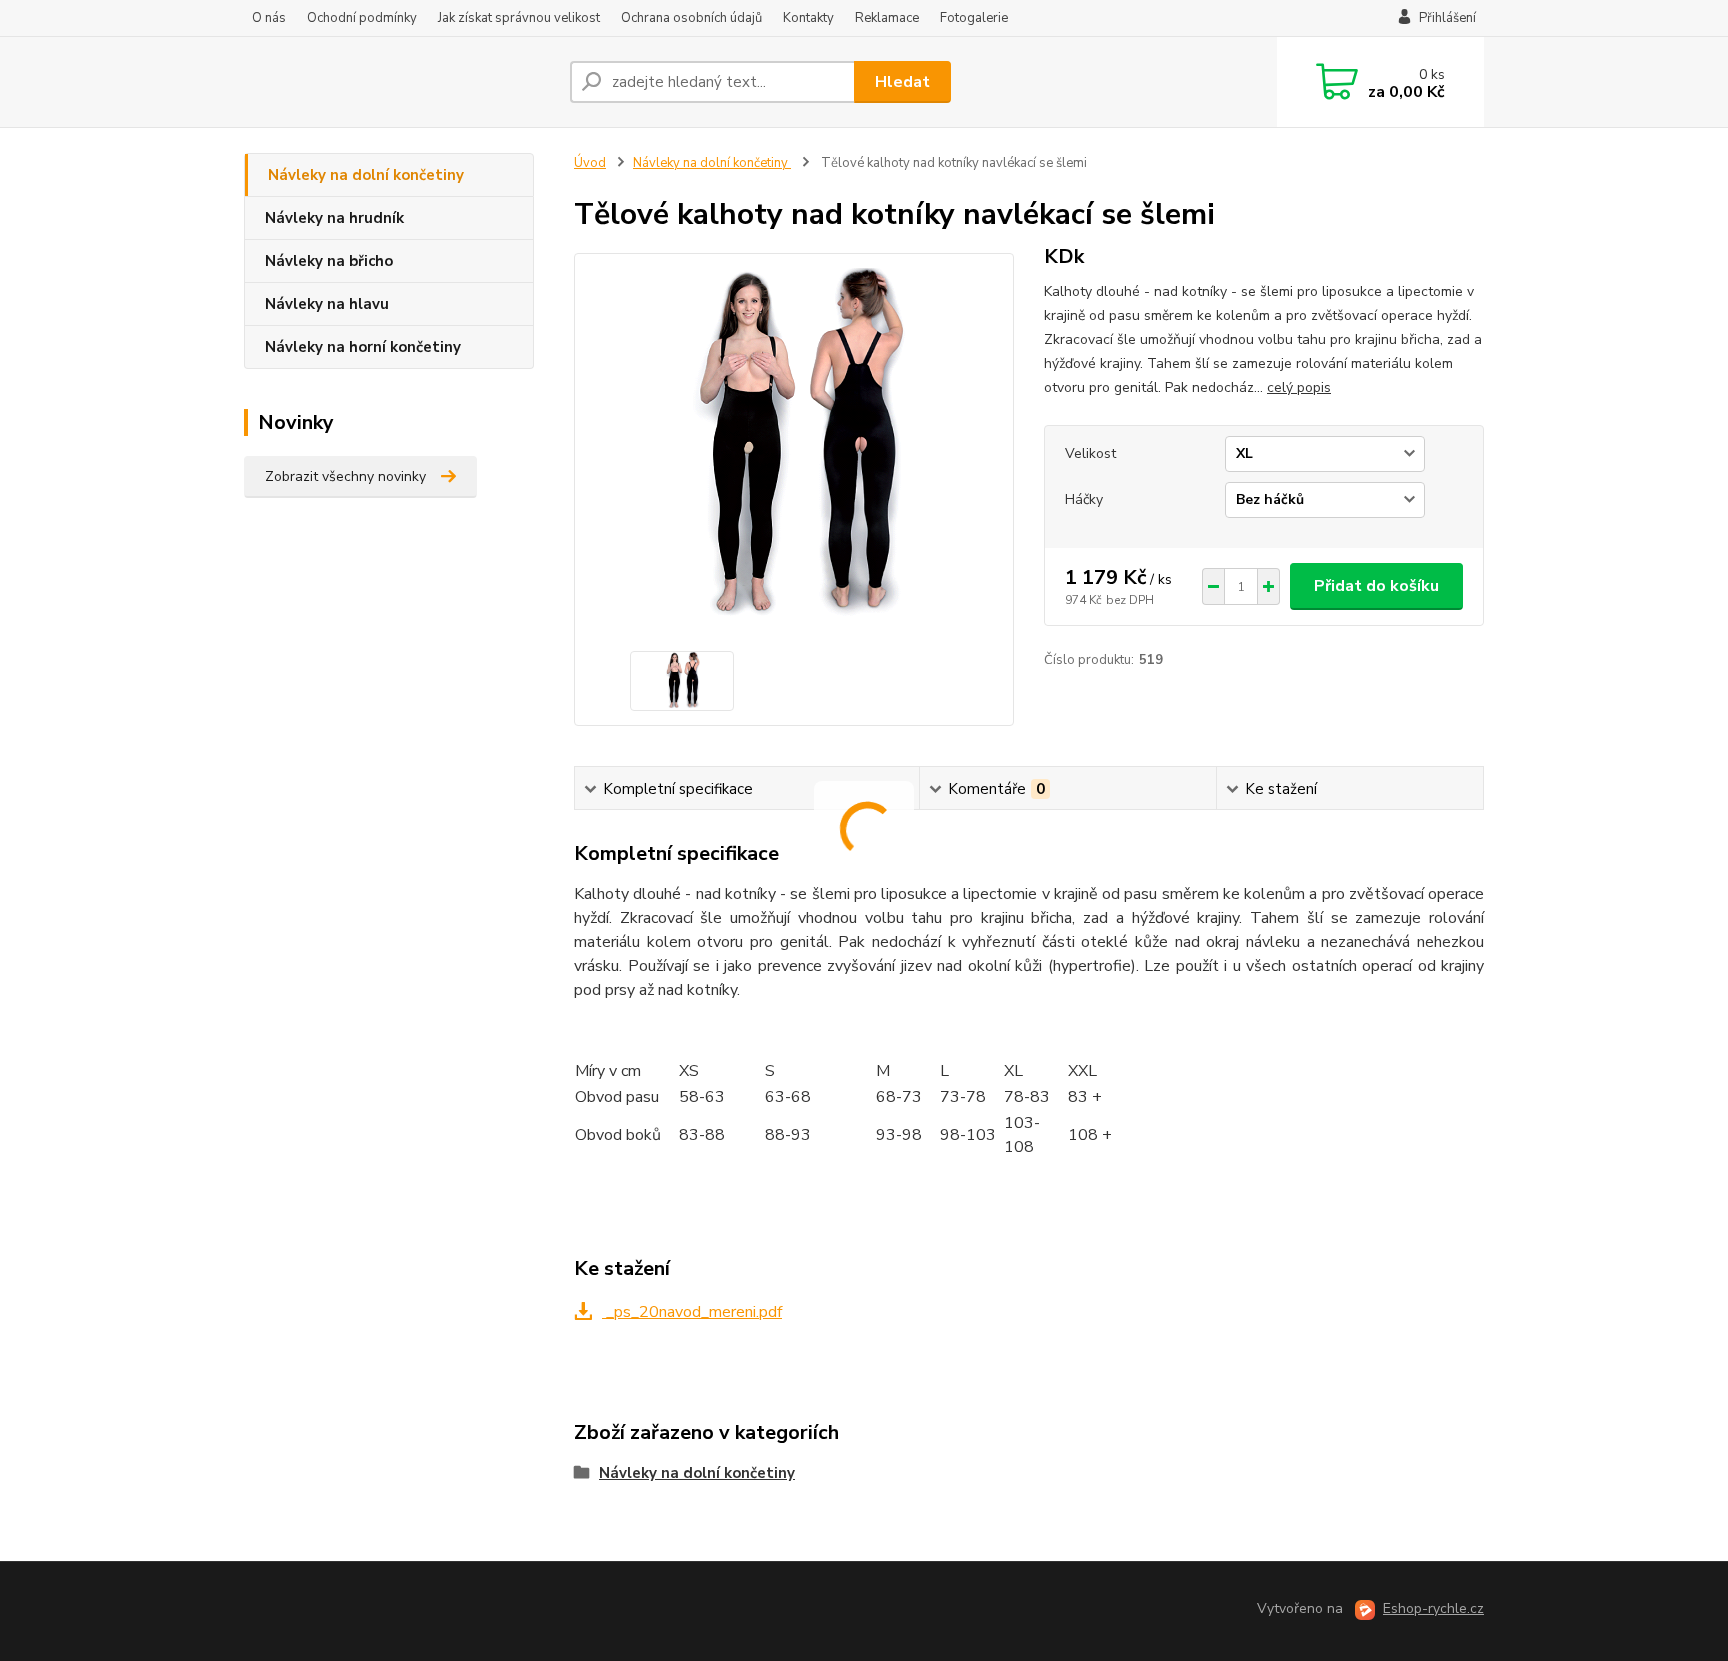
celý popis (1299, 387)
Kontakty (808, 18)
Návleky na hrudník (334, 218)
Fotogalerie (974, 18)
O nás (269, 18)
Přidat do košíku (1376, 586)
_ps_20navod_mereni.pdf (692, 1312)
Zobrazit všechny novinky (345, 476)
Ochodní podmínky (362, 18)
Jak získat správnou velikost (519, 18)
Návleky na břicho (329, 261)
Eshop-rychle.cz (1433, 1608)
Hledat (902, 82)
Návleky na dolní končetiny (366, 175)
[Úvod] (399, 82)
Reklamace (887, 18)
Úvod (590, 163)
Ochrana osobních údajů (691, 18)
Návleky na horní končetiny (363, 347)
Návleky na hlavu (327, 304)
